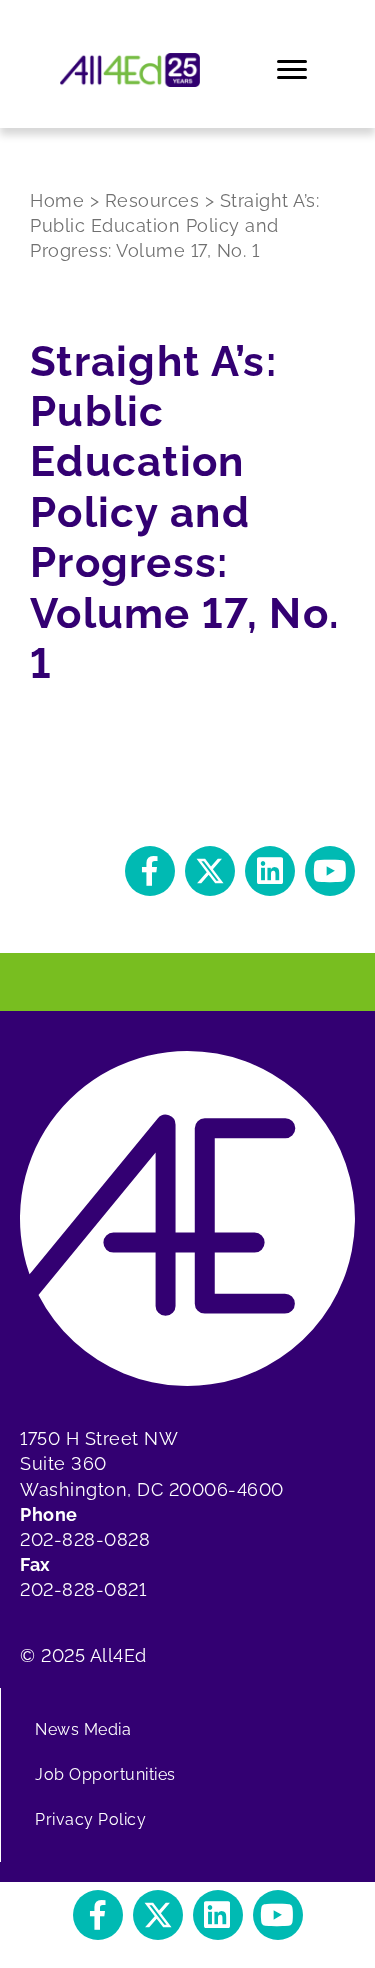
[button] (150, 871)
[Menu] (293, 70)
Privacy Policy (90, 1819)
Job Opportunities (105, 1774)
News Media (83, 1729)
